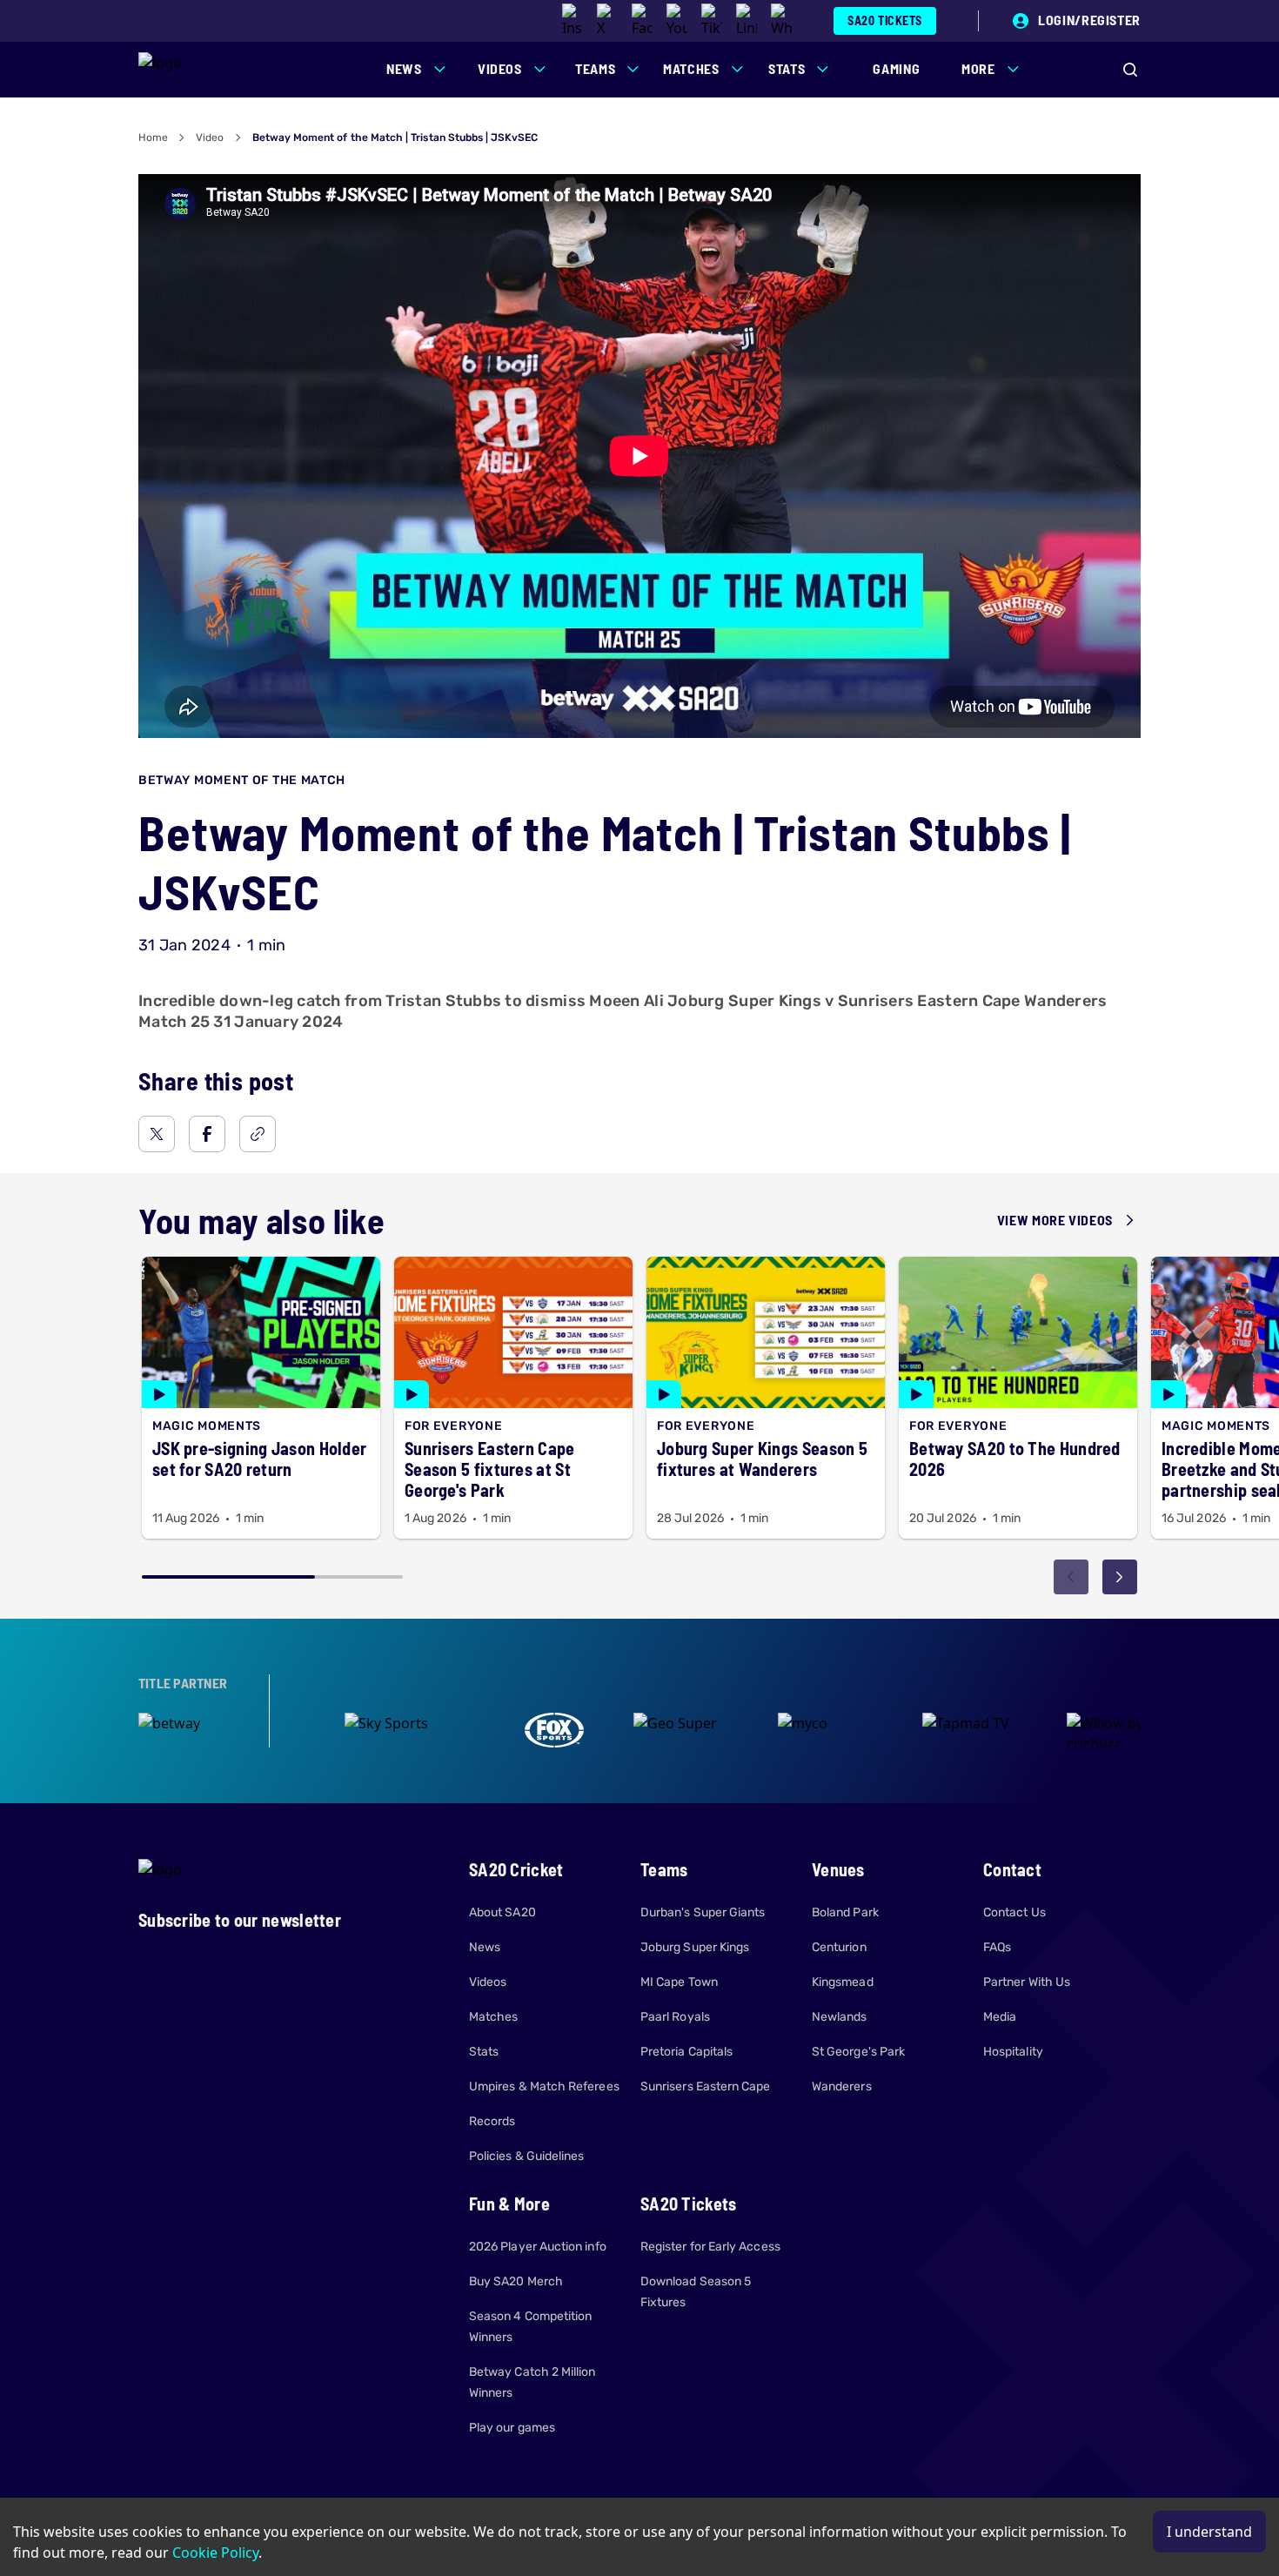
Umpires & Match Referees (544, 2086)
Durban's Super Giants (703, 1912)
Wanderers (842, 2086)
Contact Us (1014, 1912)
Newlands (840, 2017)
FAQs (997, 1947)
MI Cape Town (679, 1982)
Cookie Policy (215, 2553)
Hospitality (1013, 2052)
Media (1000, 2017)
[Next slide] (1120, 1577)
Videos (488, 1982)
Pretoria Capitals (686, 2052)
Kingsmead (843, 1982)
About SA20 (502, 1912)
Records (492, 2121)
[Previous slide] (1071, 1577)
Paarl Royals (675, 2017)
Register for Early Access (710, 2247)
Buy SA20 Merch (516, 2281)
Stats (484, 2052)
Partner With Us (1027, 1982)
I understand (1209, 2532)
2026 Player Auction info (538, 2247)
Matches (494, 2017)
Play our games (512, 2428)
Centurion (839, 1947)
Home (153, 138)
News (485, 1947)
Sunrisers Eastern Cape (706, 2086)
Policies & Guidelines (526, 2156)
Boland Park (845, 1912)
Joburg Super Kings (695, 1947)
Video (210, 138)
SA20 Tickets (885, 20)
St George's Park (858, 2052)
